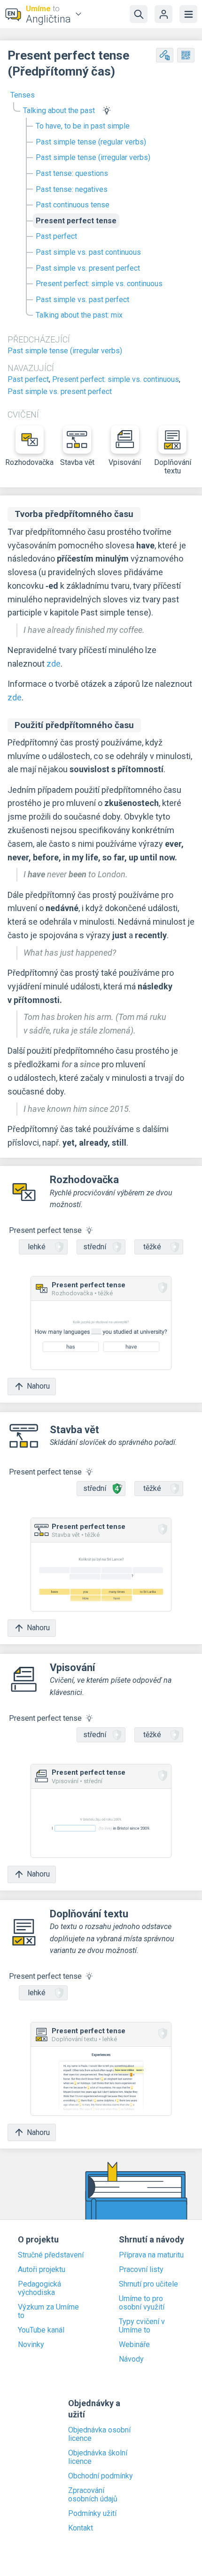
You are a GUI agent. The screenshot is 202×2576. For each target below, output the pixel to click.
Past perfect (56, 236)
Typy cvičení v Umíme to (142, 2326)
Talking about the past (59, 110)
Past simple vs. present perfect (88, 268)
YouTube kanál (41, 2330)
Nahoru (38, 1386)
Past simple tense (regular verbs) (91, 142)
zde (54, 664)
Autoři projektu (42, 2270)
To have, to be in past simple (83, 126)
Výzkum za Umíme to (48, 2311)
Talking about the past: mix (79, 315)
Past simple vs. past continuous (88, 252)
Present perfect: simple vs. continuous (99, 284)
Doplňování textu (173, 467)
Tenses (23, 95)
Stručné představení (51, 2255)
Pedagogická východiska (39, 2288)
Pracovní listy (141, 2270)
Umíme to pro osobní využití (142, 2303)
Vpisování (125, 462)
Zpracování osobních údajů (93, 2495)
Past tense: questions (72, 173)
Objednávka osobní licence (99, 2434)
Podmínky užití (92, 2514)
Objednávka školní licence (98, 2457)
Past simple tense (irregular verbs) (93, 157)
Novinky (31, 2345)
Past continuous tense (73, 205)
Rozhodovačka (30, 462)
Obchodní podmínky (101, 2476)
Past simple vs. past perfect (82, 300)
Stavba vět (77, 462)
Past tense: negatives (72, 189)
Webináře (134, 2345)
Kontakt (81, 2528)
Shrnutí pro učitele (148, 2284)
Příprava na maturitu (151, 2255)
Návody (131, 2359)
